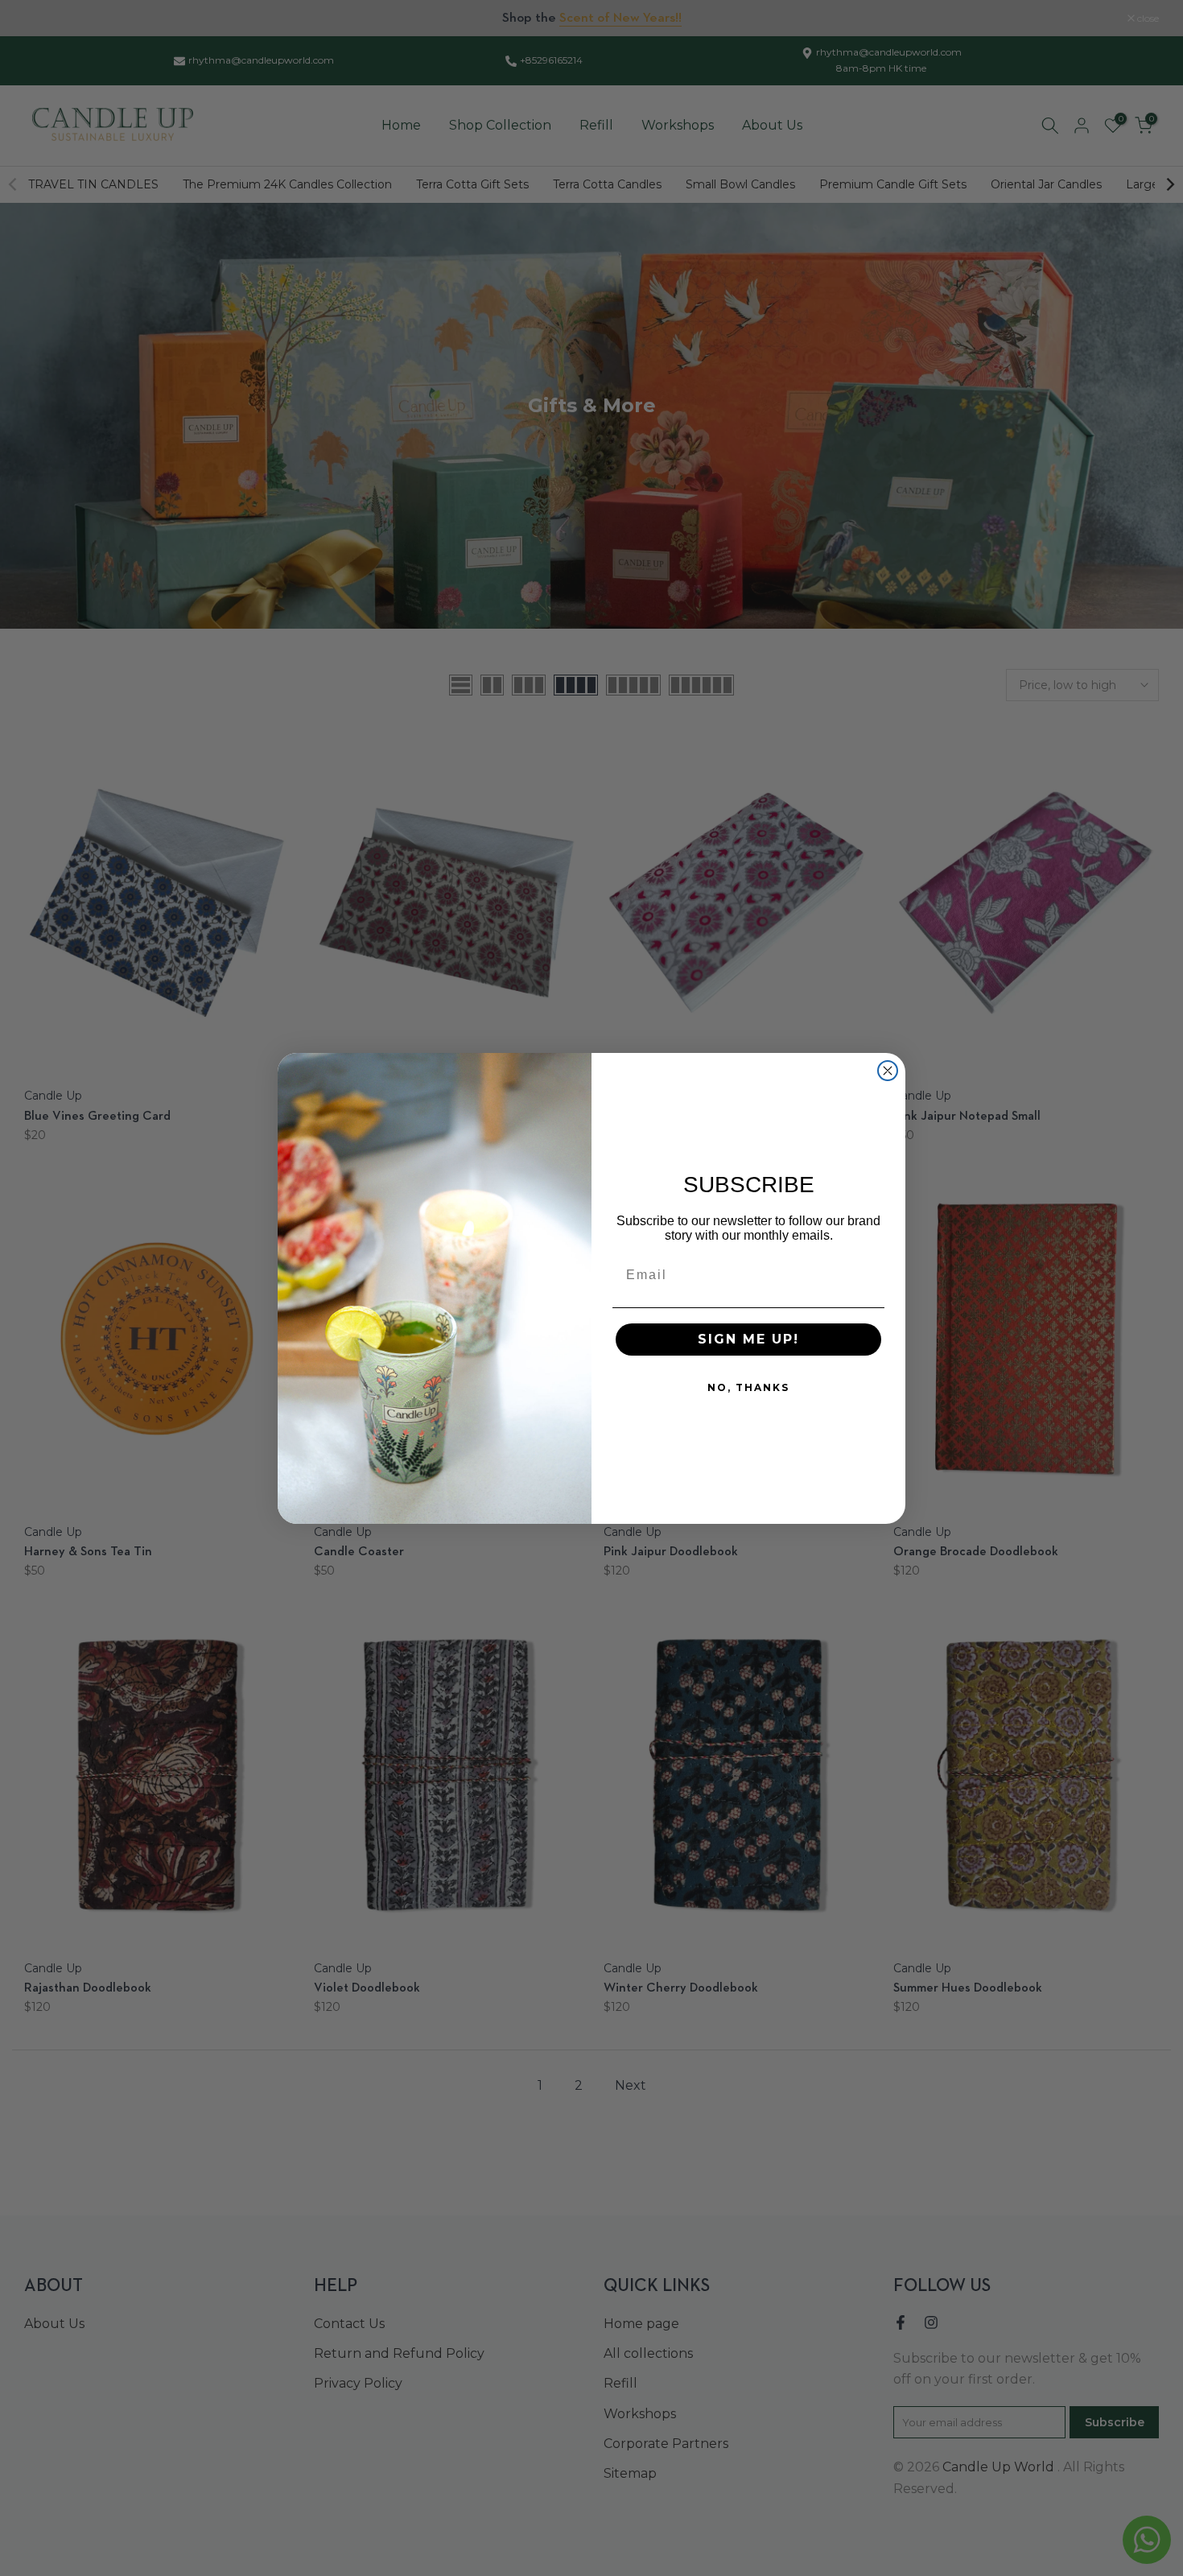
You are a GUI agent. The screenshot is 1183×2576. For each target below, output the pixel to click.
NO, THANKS (748, 1387)
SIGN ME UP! (748, 1339)
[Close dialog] (888, 1071)
